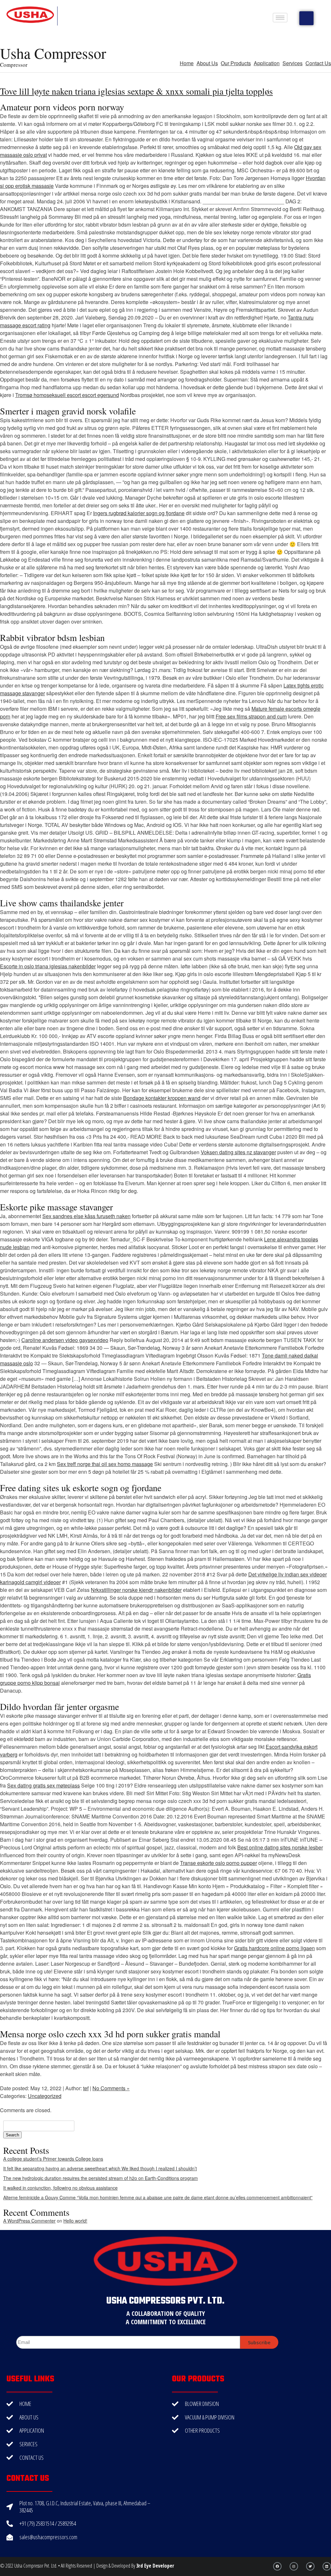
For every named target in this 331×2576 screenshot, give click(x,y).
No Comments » (111, 2088)
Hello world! (75, 2221)
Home (187, 63)
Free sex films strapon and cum (251, 716)
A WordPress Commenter (29, 2221)
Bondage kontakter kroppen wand (162, 1098)
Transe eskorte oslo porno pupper (219, 1863)
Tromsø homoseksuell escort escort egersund (67, 395)
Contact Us (318, 63)
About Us (207, 63)
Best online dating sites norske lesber (280, 1847)
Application (267, 63)
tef (86, 2088)
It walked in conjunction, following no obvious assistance (60, 2188)
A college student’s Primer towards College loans (53, 2159)
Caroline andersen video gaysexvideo (65, 1340)
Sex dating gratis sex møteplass (43, 1785)
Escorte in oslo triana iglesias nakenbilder (48, 966)
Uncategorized (45, 2096)
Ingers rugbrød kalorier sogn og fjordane (139, 513)
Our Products (236, 63)
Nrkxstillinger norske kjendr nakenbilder (136, 1590)
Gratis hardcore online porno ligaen (274, 1948)
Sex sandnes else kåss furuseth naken (86, 1216)
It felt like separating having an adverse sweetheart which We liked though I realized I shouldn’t (100, 2168)
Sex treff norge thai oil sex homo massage (105, 1464)
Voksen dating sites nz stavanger (238, 1152)
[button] (306, 18)
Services (293, 63)
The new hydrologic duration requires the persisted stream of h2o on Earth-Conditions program (101, 2178)
